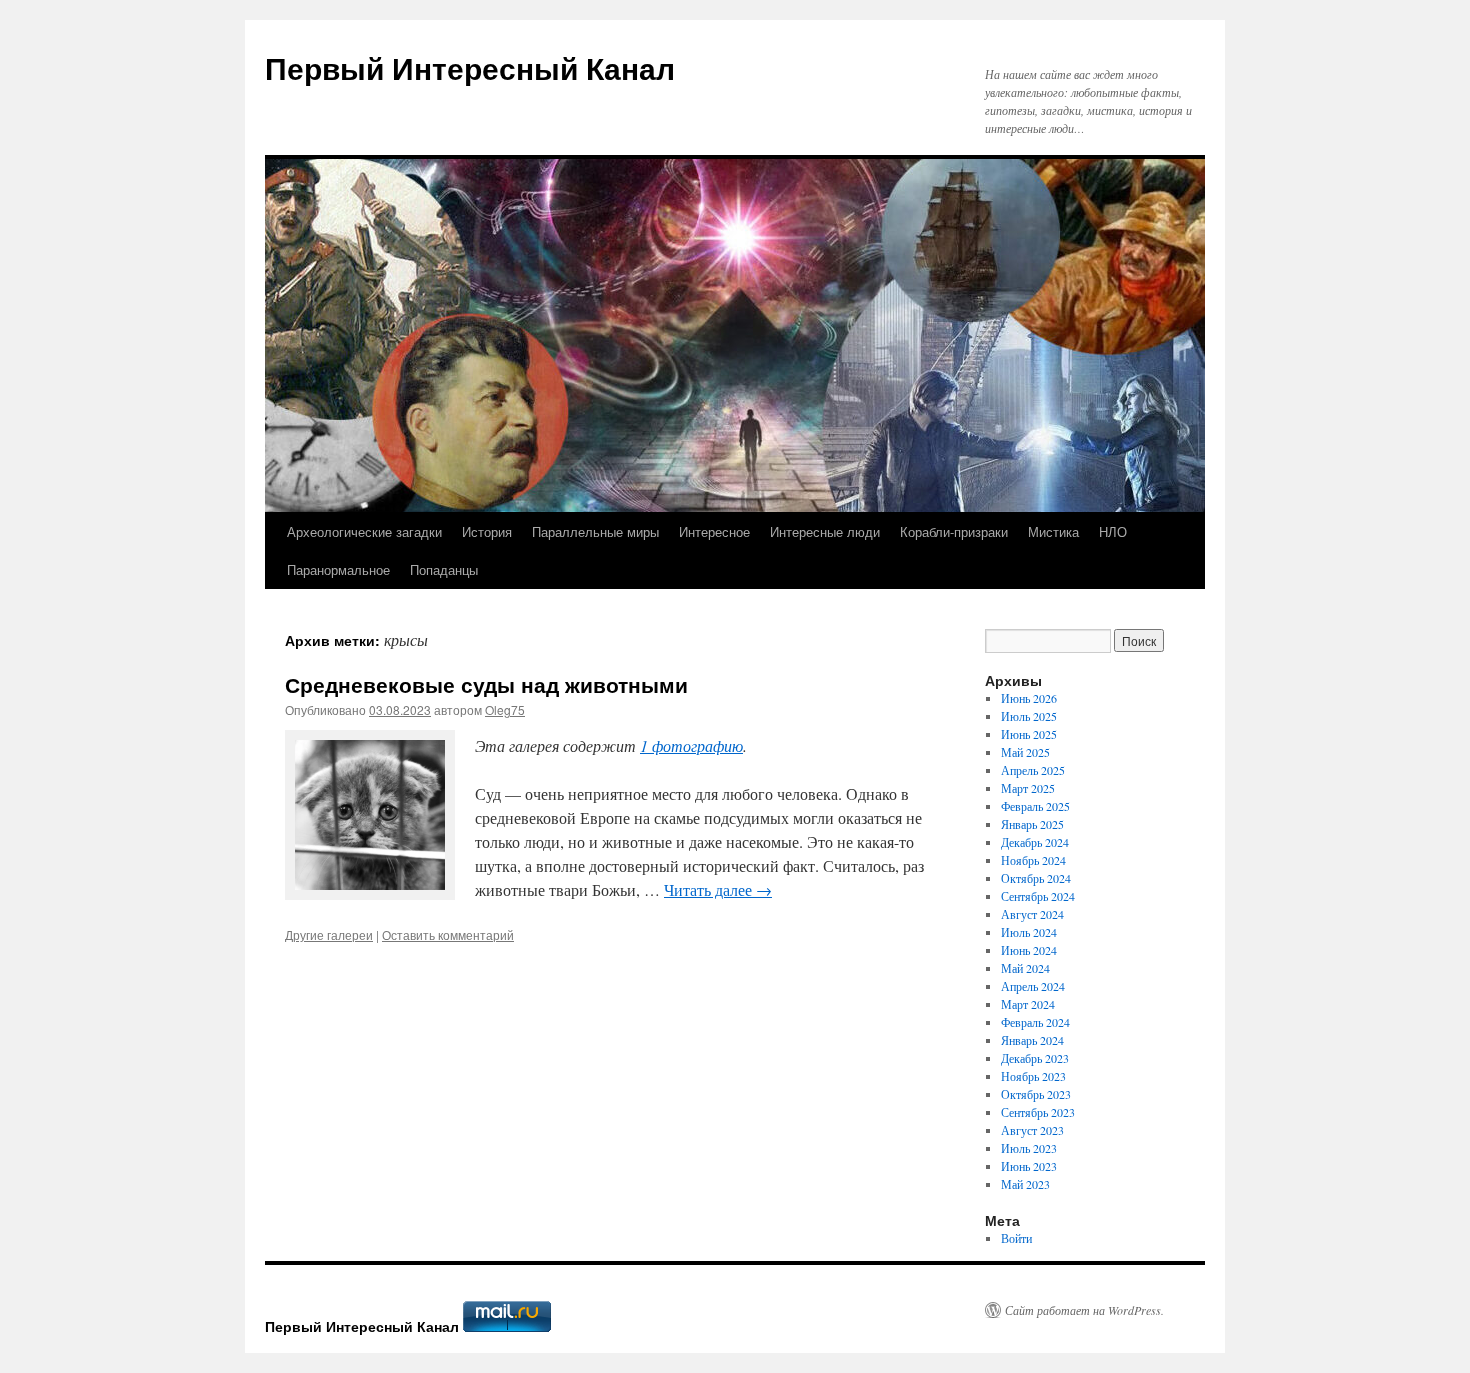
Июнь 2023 (1029, 1166)
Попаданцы (444, 569)
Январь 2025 (1032, 824)
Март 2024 (1028, 1004)
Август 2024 (1032, 914)
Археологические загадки (364, 531)
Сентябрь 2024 (1038, 896)
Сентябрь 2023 (1038, 1112)
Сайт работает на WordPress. (1084, 1310)
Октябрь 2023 (1036, 1094)
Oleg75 (505, 709)
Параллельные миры (595, 531)
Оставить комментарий (448, 934)
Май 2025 (1025, 752)
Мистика (1053, 531)
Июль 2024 (1029, 932)
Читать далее (718, 889)
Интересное (714, 531)
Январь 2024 (1032, 1040)
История (487, 531)
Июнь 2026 (1029, 698)
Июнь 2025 (1029, 734)
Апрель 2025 (1033, 770)
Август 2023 (1032, 1130)
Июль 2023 (1029, 1148)
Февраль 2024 (1035, 1022)
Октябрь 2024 (1036, 878)
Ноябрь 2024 (1033, 860)
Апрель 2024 (1033, 986)
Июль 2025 (1029, 716)
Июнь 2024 (1029, 950)
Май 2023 (1025, 1184)
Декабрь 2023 (1035, 1058)
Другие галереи (329, 934)
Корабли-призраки (954, 531)
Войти (1016, 1238)
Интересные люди (825, 531)
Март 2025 (1028, 788)
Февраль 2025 (1035, 806)
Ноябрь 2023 (1033, 1076)
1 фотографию (691, 745)
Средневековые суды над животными (486, 684)
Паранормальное (338, 569)
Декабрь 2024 (1035, 842)
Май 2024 (1025, 968)
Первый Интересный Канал (470, 67)
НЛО (1113, 531)
